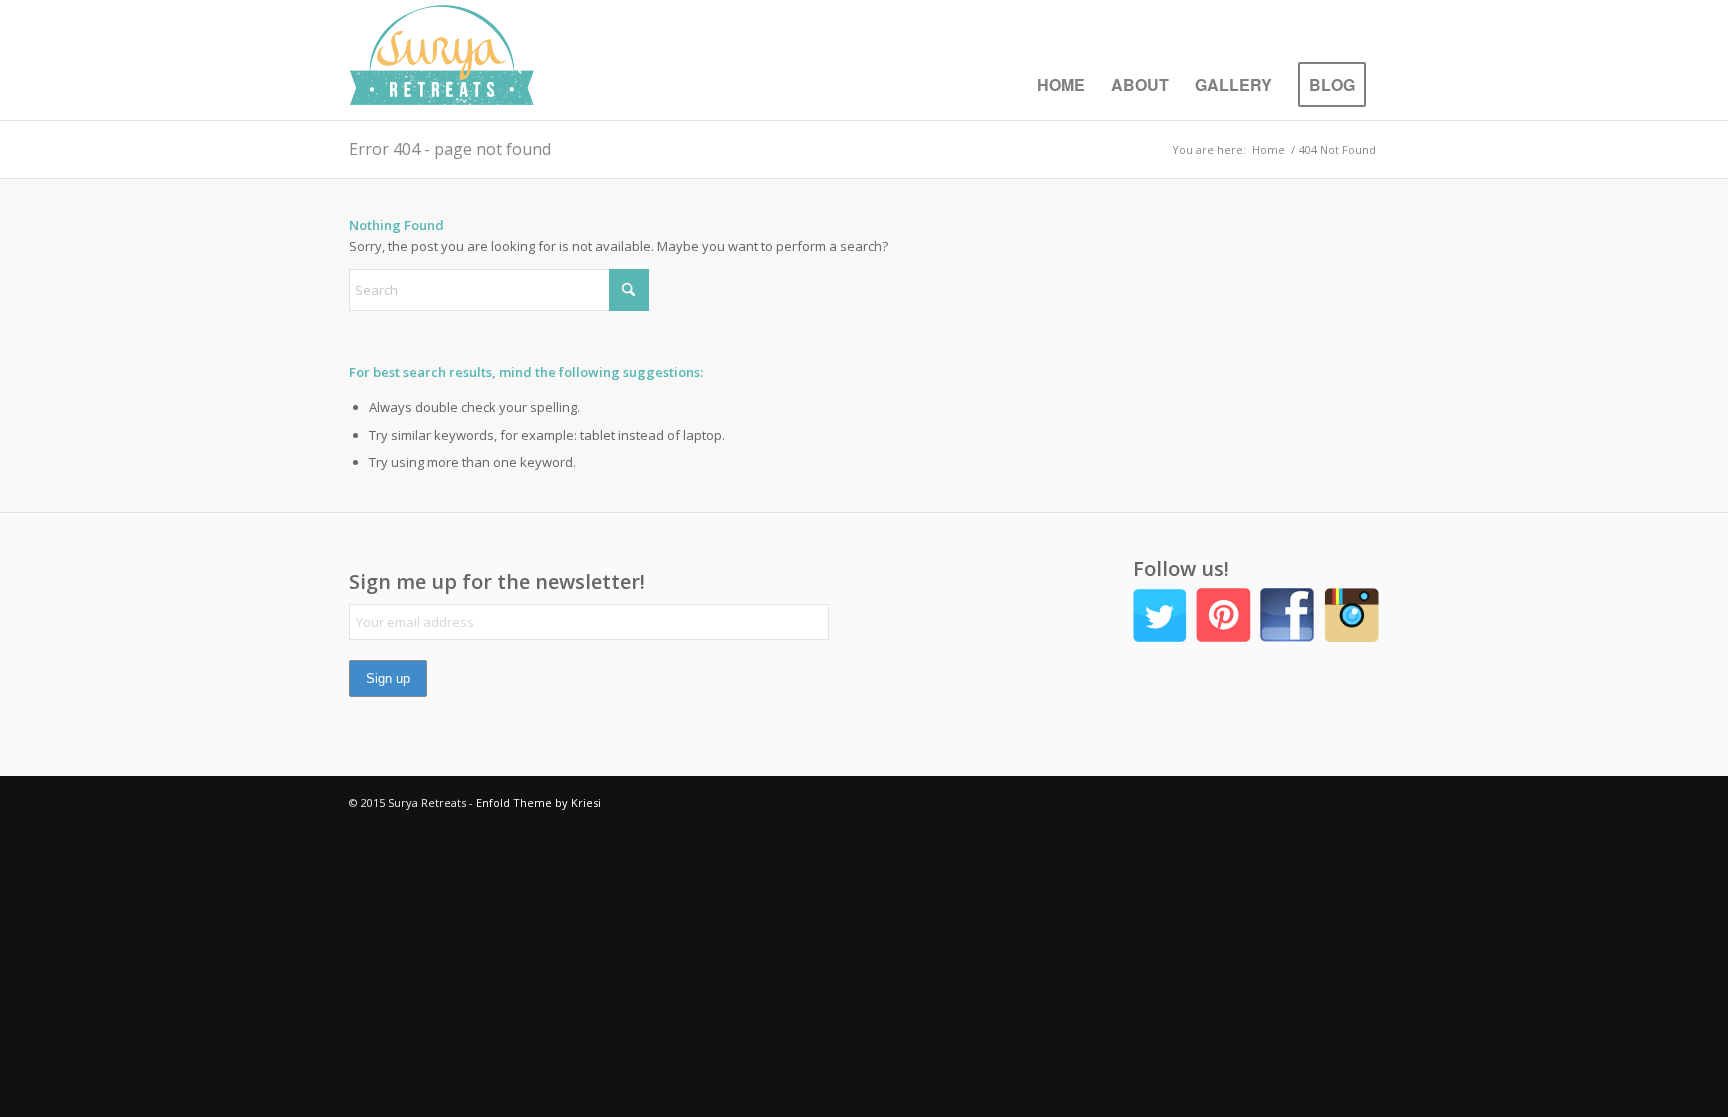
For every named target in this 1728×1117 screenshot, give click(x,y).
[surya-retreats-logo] (441, 60)
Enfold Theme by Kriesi (538, 802)
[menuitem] (1061, 85)
